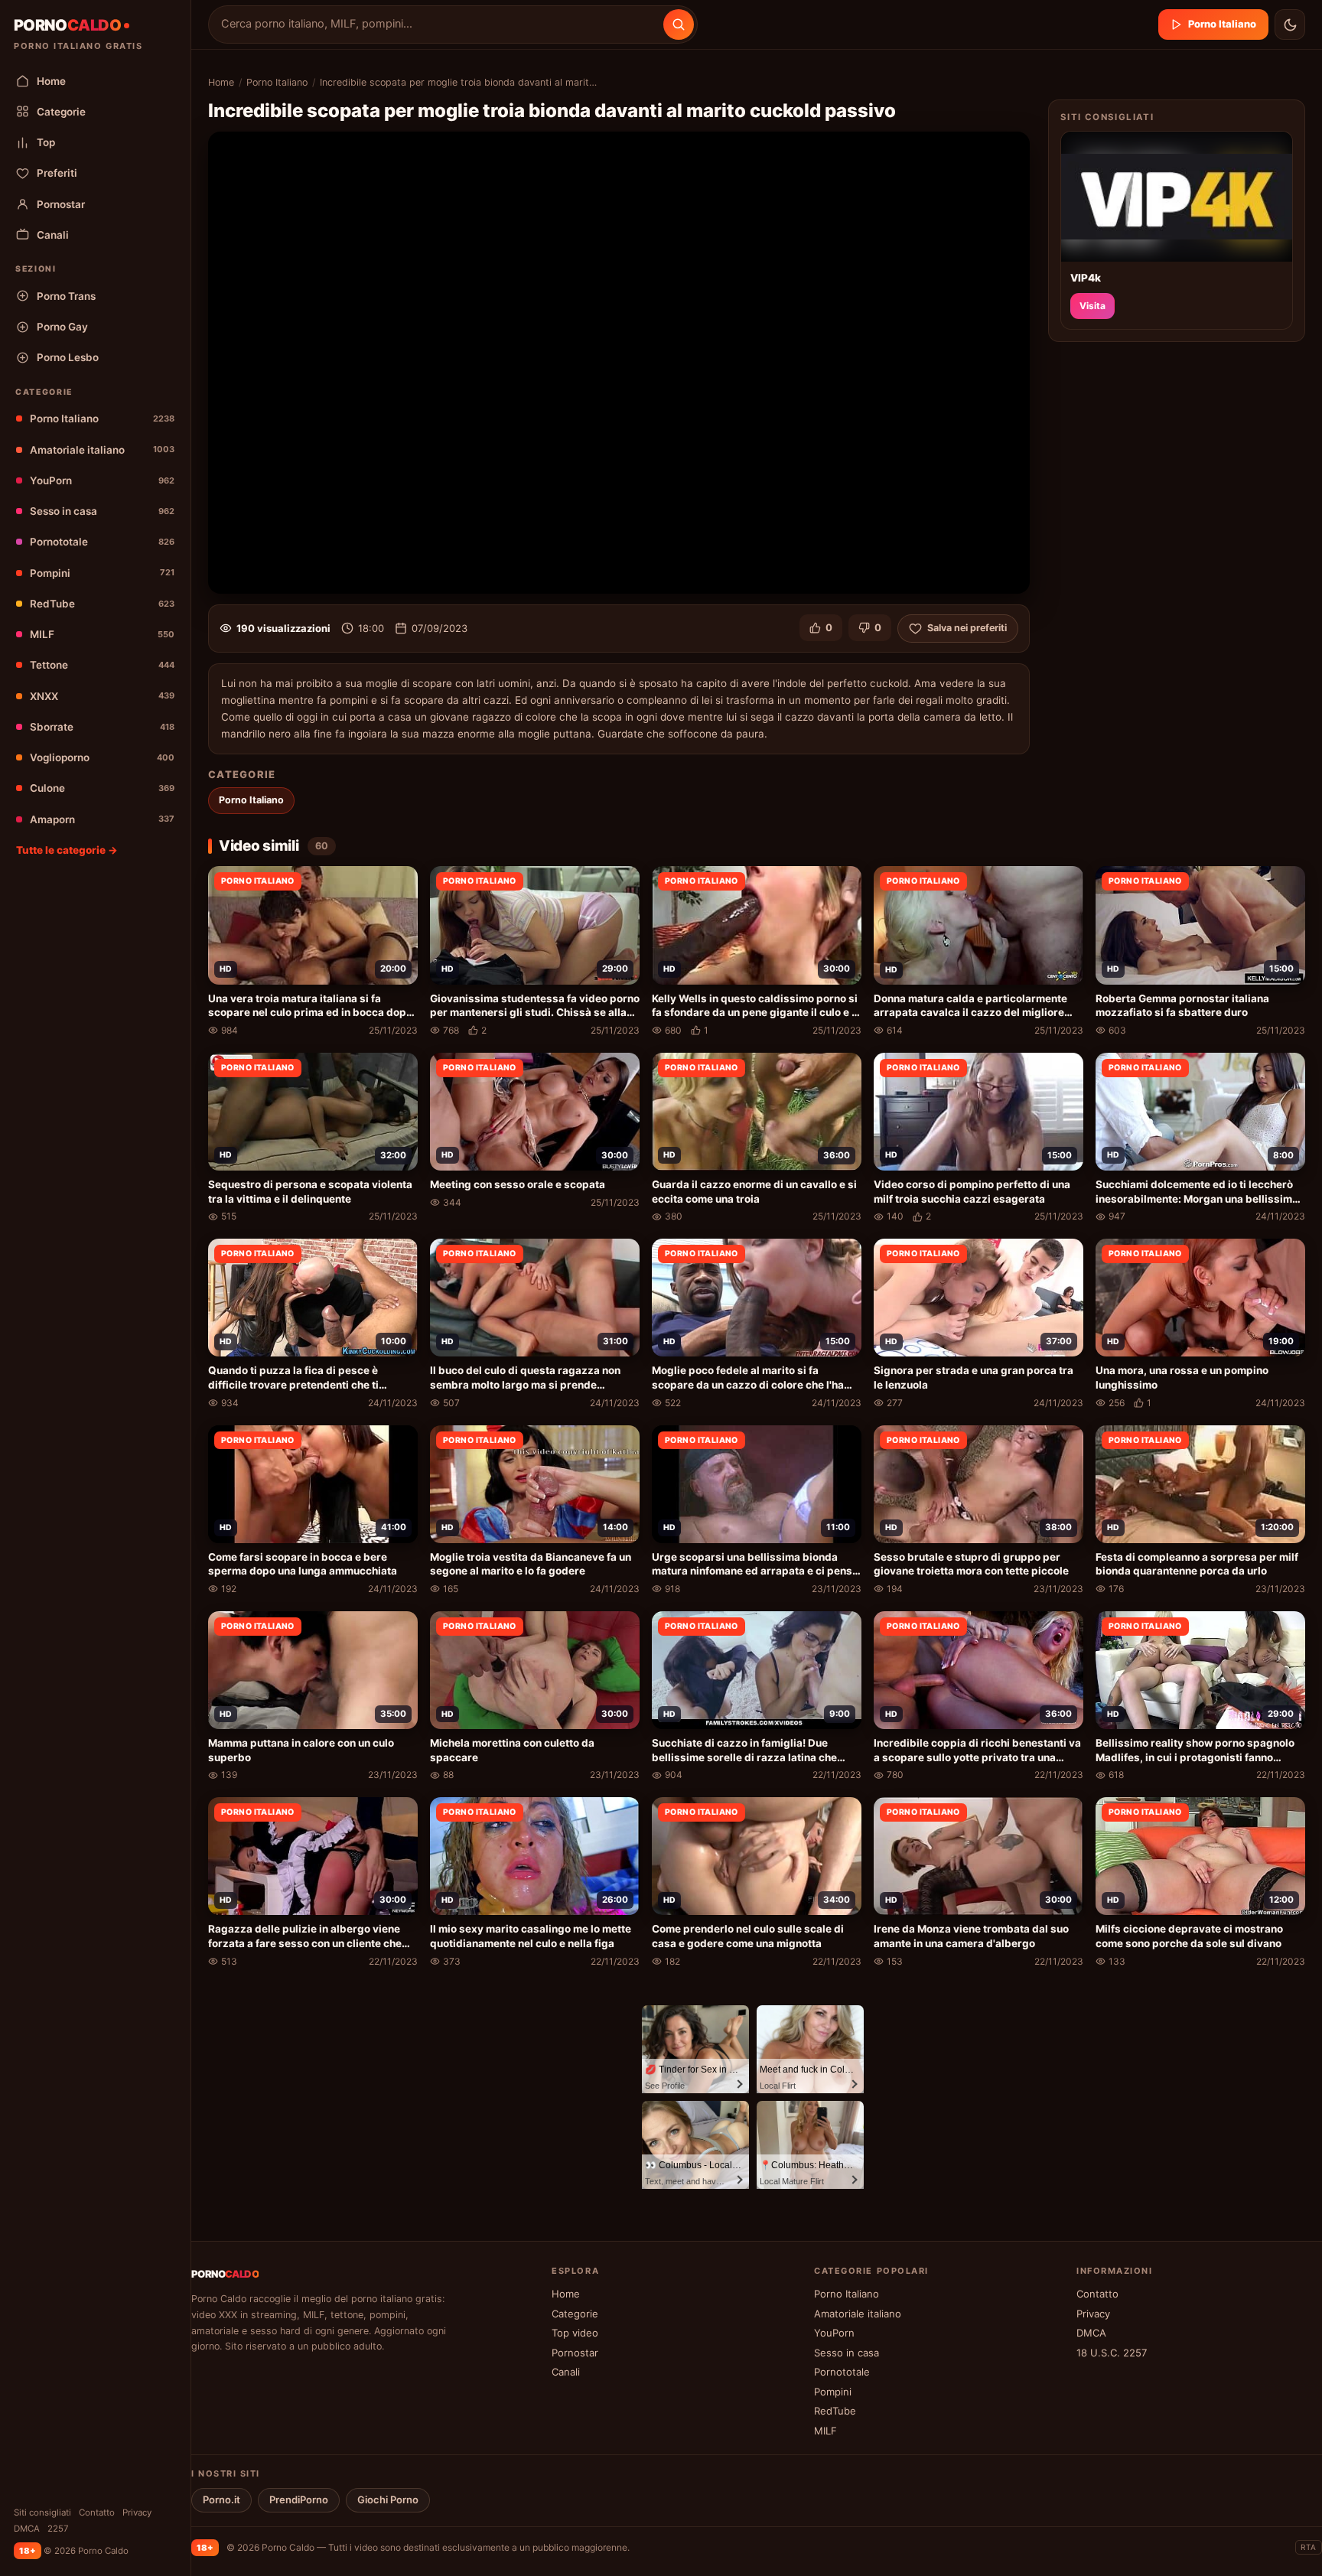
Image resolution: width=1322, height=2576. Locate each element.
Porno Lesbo (68, 357)
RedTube (102, 604)
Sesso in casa (102, 511)
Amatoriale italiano (102, 450)
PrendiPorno (299, 2499)
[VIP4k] (1177, 197)
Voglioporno (102, 757)
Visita (1092, 306)
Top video (575, 2333)
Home (51, 81)
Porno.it (221, 2499)
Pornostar (61, 204)
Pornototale (102, 542)
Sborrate (102, 727)
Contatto (97, 2512)
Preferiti (57, 173)
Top (46, 142)
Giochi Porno (388, 2499)
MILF (102, 634)
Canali (53, 235)
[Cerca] (679, 24)
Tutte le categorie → (67, 850)
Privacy (137, 2512)
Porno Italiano (102, 418)
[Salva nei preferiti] (399, 886)
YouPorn (102, 480)
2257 (58, 2529)
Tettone (102, 665)
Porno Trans (66, 296)
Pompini (102, 573)
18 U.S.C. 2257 (1112, 2353)
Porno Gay (62, 327)
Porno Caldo (288, 2547)
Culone (102, 788)
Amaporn (102, 819)
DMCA (27, 2529)
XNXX (102, 696)
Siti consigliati (42, 2512)
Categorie (61, 112)
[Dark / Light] (1290, 24)
